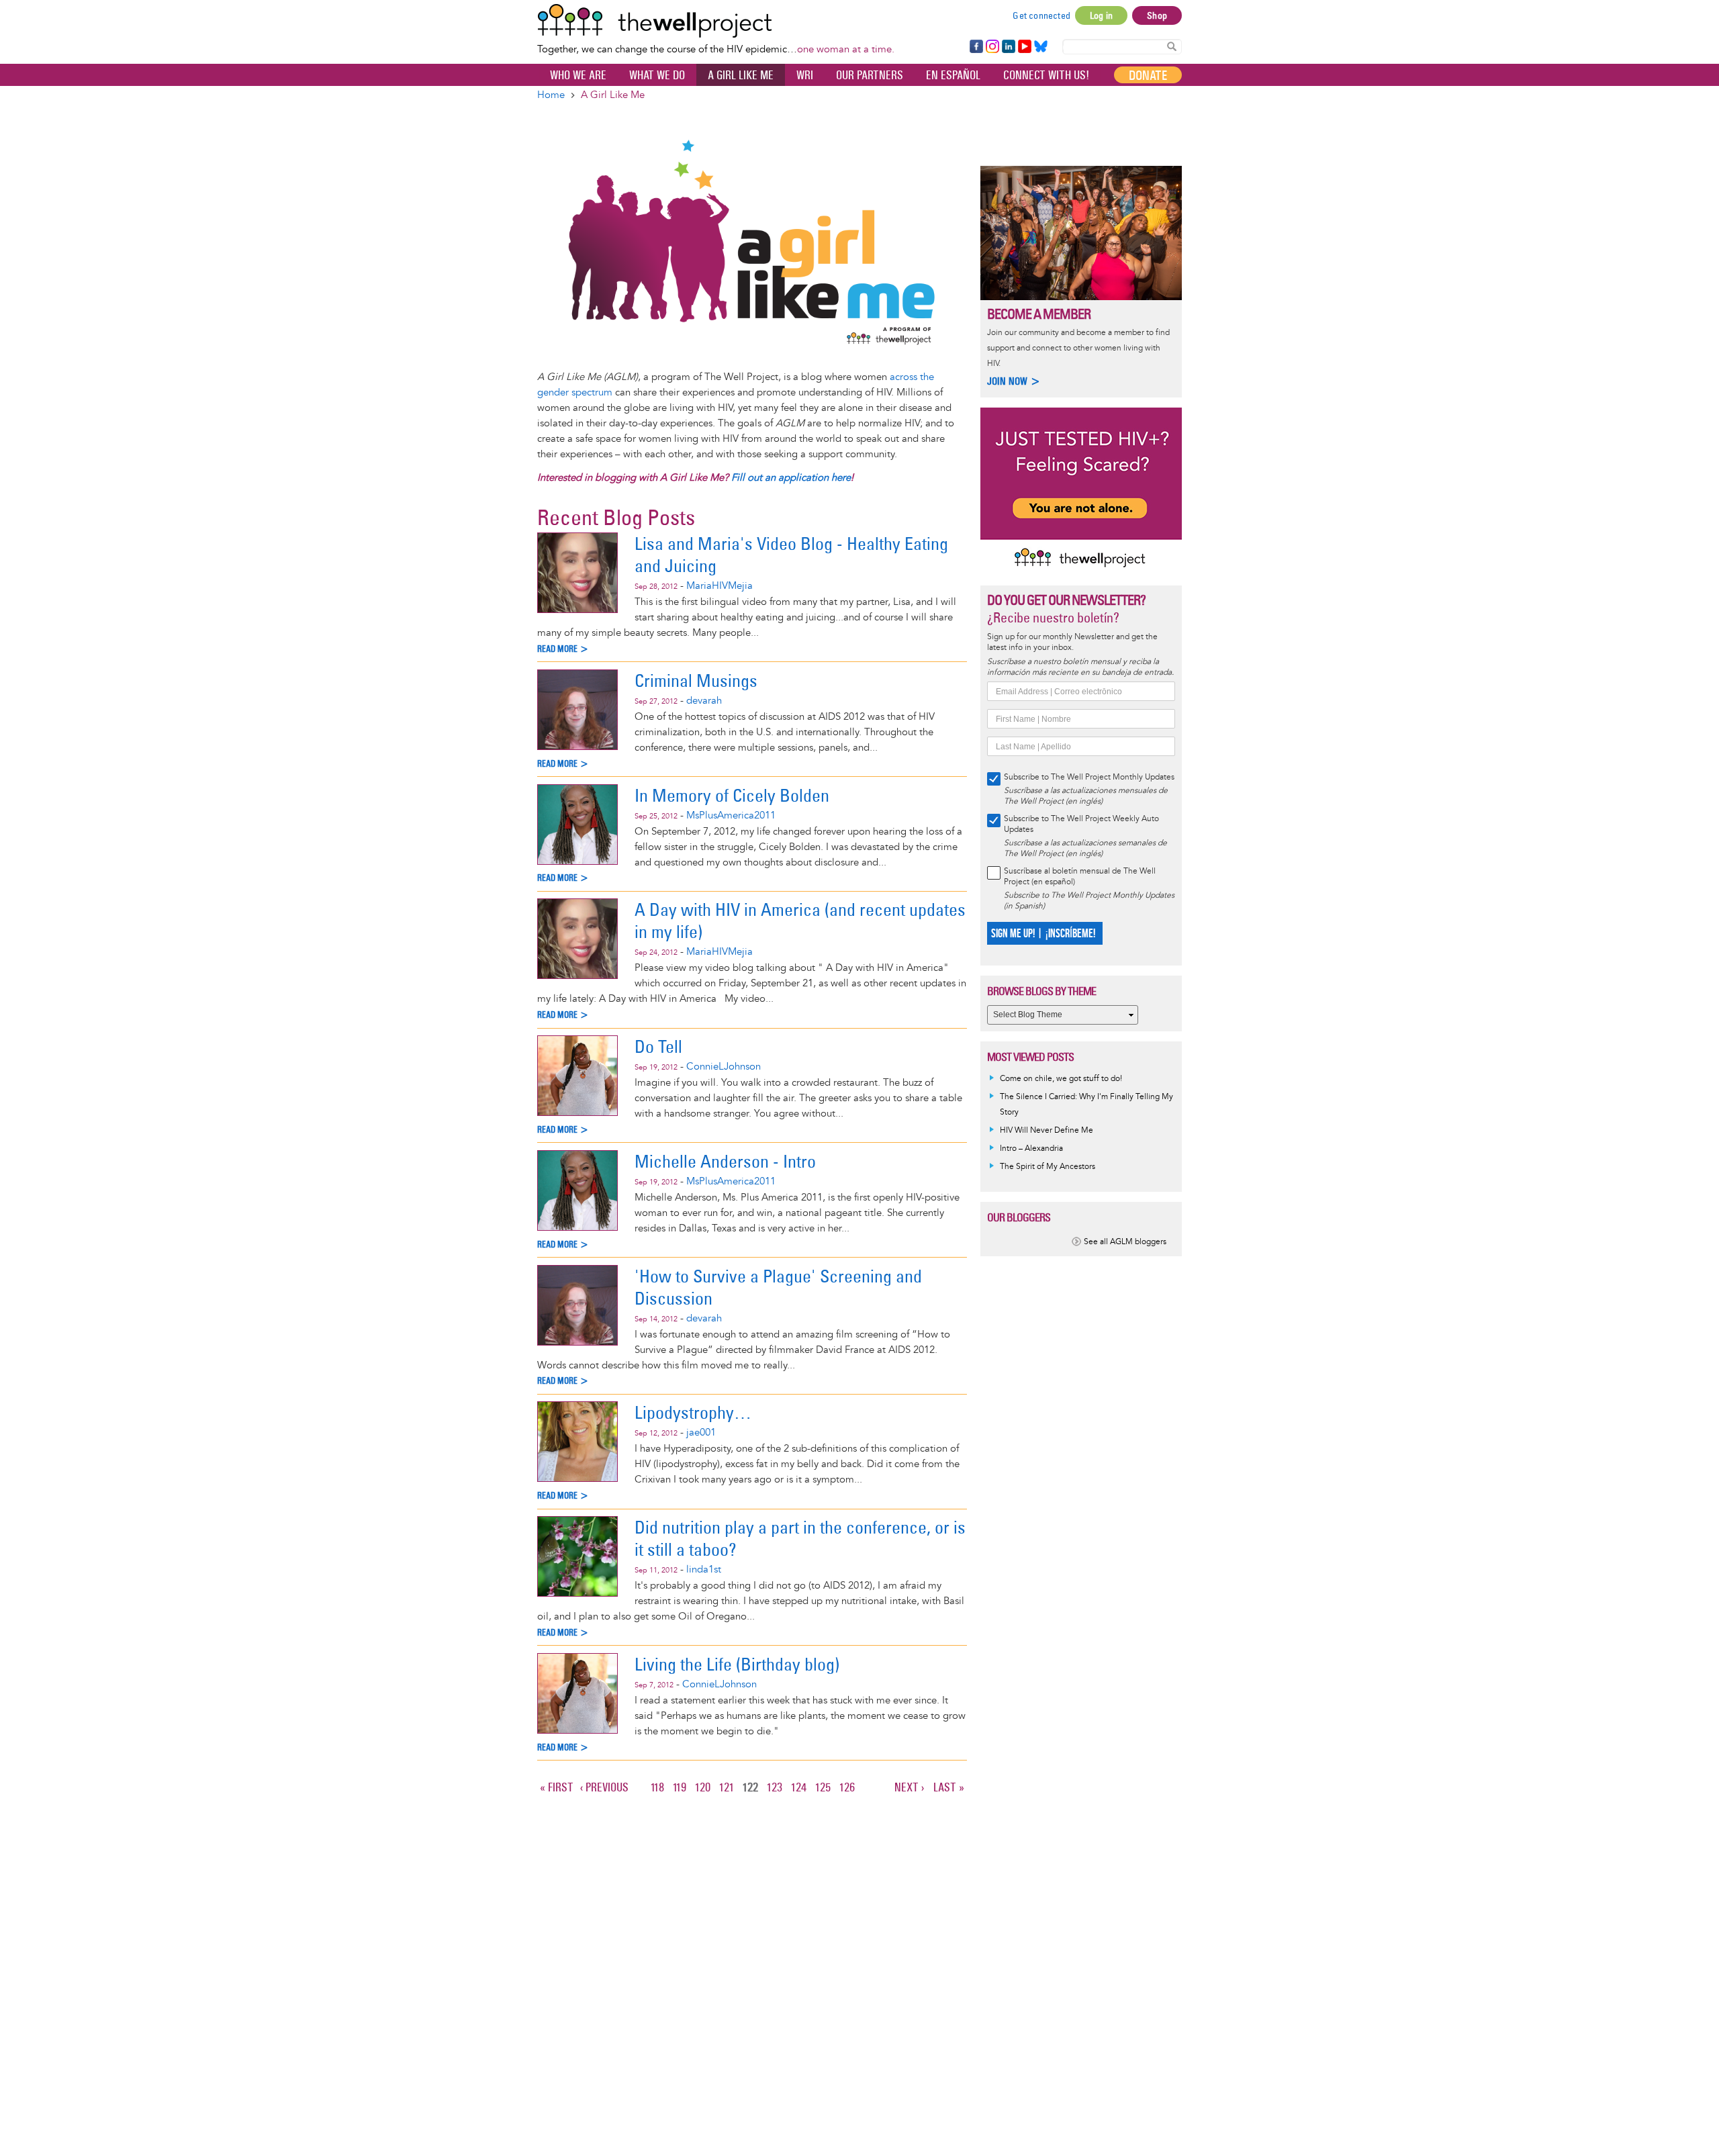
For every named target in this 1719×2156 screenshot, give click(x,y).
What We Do (657, 75)
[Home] (716, 21)
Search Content (1172, 46)
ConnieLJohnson (724, 1067)
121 (728, 1787)
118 (658, 1787)
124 (800, 1787)
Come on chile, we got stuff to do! (1061, 1079)
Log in (1101, 15)
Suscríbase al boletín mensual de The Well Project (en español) (1080, 877)
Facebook (976, 47)
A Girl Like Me (741, 75)
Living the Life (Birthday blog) (737, 1664)
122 (751, 1789)
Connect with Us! (1046, 75)
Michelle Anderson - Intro (725, 1161)
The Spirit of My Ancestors (1048, 1167)
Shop (1157, 15)
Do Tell (658, 1046)
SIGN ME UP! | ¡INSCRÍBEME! (1043, 934)
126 (848, 1787)
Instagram (992, 47)
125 (824, 1787)
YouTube (1024, 47)
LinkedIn (1009, 47)
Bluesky (1041, 47)
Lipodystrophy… (693, 1412)
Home (551, 95)
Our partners (870, 75)
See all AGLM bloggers (1125, 1242)
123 (776, 1787)
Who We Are (578, 75)
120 (704, 1787)
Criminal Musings (696, 681)
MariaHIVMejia (719, 586)
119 (681, 1787)
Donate (1148, 75)
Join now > (1014, 381)
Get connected (1041, 15)
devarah (704, 701)
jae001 (701, 1433)
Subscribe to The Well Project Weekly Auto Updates (1081, 824)
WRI (805, 75)
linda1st (704, 1569)
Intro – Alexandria (1031, 1149)
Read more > (563, 649)
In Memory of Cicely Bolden (732, 795)
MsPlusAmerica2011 (731, 815)
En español (953, 75)
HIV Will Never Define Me (1047, 1130)
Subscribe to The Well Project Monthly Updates (1089, 777)
